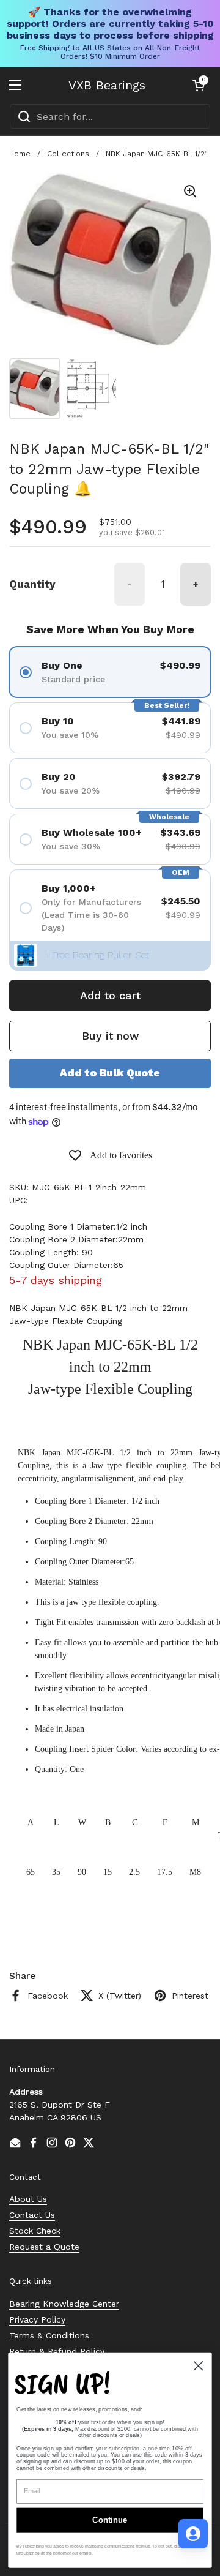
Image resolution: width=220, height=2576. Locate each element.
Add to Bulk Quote (110, 1073)
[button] (199, 85)
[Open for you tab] (193, 2534)
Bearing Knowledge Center (64, 2304)
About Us (28, 2199)
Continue (110, 2520)
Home (20, 154)
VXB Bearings (107, 85)
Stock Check (35, 2231)
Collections (68, 154)
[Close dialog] (198, 2366)
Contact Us (32, 2215)
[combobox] (110, 116)
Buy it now (110, 1036)
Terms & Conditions (49, 2335)
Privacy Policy (37, 2319)
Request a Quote (44, 2247)
